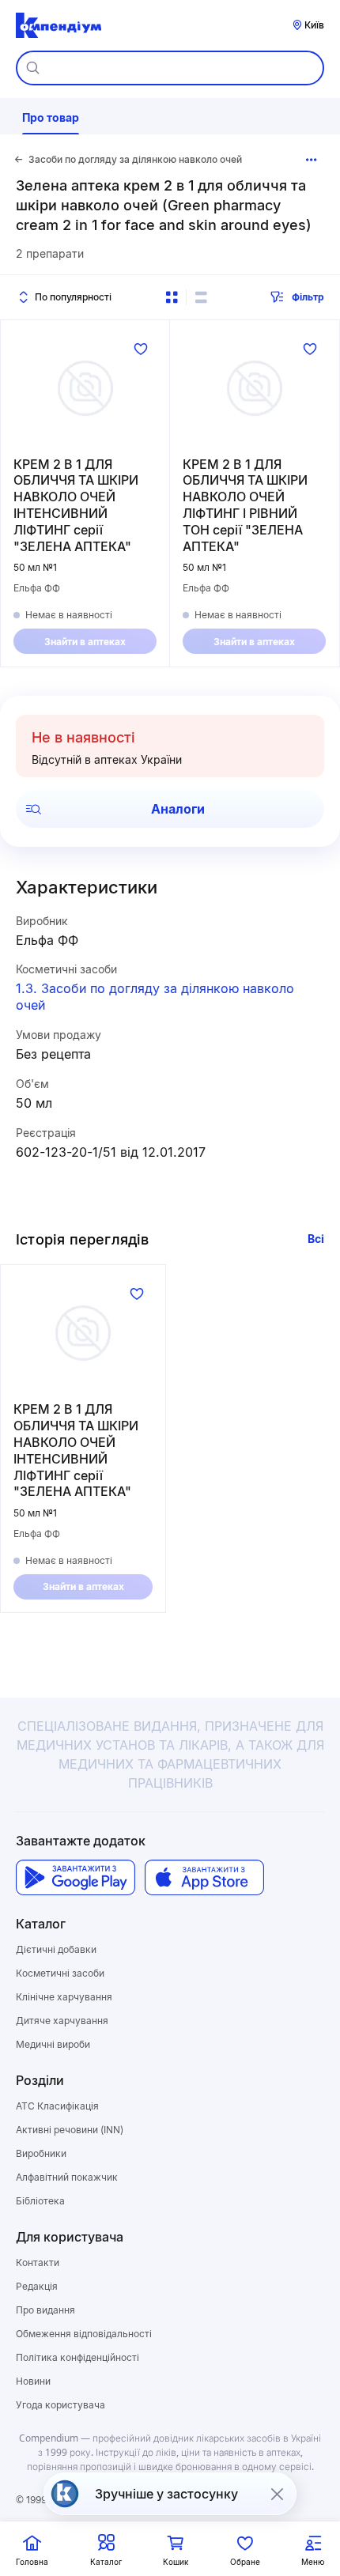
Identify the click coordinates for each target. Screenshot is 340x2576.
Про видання (45, 2310)
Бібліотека (40, 2201)
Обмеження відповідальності (84, 2334)
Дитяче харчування (62, 2021)
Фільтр (308, 297)
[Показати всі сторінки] (312, 160)
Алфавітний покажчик (67, 2177)
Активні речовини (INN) (70, 2130)
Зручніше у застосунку (166, 2494)
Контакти (38, 2262)
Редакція (37, 2286)
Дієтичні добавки (56, 1949)
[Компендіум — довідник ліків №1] (59, 25)
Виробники (41, 2153)
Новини (33, 2381)
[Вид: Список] (201, 297)
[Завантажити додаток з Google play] (76, 1877)
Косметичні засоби (60, 1973)
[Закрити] (277, 2494)
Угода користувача (60, 2405)
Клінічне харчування (64, 1997)
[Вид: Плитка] (172, 297)
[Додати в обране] (141, 349)
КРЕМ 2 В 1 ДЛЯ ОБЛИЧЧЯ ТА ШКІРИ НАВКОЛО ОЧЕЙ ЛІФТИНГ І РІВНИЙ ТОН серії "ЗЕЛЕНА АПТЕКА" (245, 505)
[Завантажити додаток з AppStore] (204, 1877)
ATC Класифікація (57, 2106)
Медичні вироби (53, 2044)
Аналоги (178, 809)
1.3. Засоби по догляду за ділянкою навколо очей (155, 997)
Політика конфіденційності (77, 2357)
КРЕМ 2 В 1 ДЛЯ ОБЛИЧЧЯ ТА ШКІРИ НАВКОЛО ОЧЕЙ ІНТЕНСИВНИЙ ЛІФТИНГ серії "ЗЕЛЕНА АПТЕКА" (76, 505)
